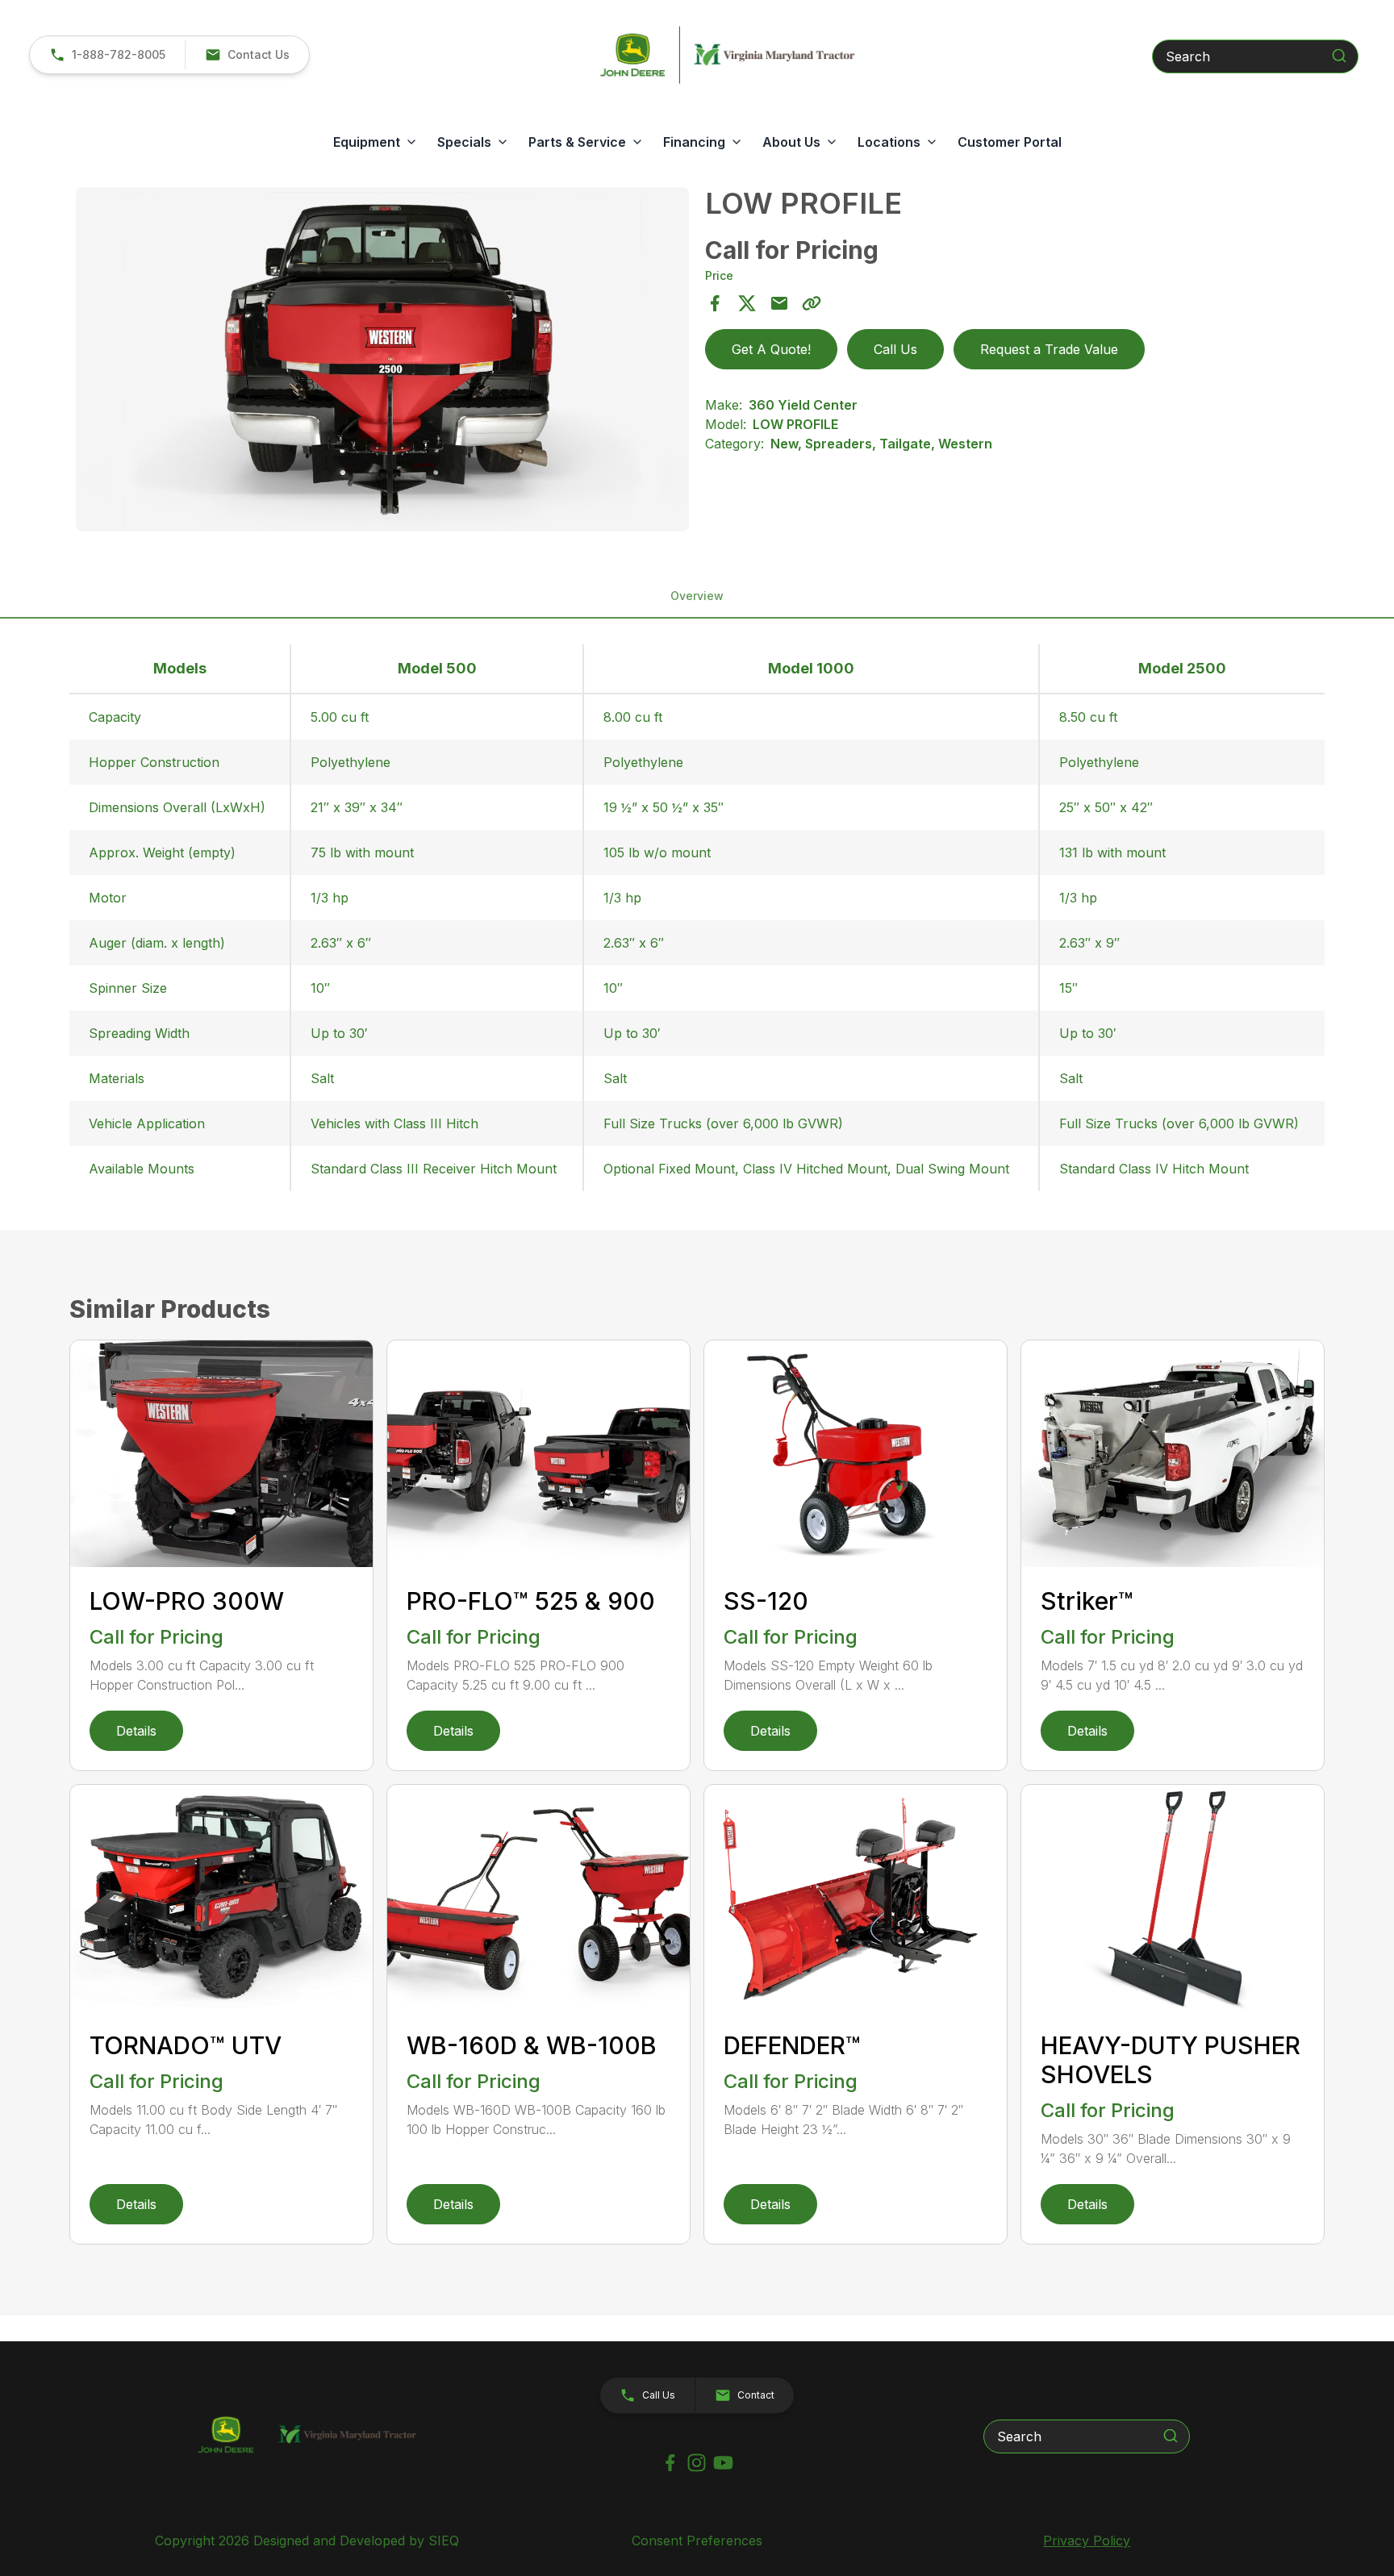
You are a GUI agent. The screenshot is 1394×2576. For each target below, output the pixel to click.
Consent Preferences (697, 2541)
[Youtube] (723, 2463)
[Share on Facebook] (715, 303)
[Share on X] (747, 303)
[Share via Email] (779, 303)
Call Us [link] (895, 349)
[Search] (1339, 56)
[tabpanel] (382, 362)
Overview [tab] (697, 596)
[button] (247, 55)
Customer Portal (1010, 142)
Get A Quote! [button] (771, 349)
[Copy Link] (812, 303)
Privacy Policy (1087, 2541)
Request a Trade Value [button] (1049, 349)
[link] (107, 55)
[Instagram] (697, 2463)
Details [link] (136, 1731)
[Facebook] (670, 2463)
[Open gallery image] (382, 359)
